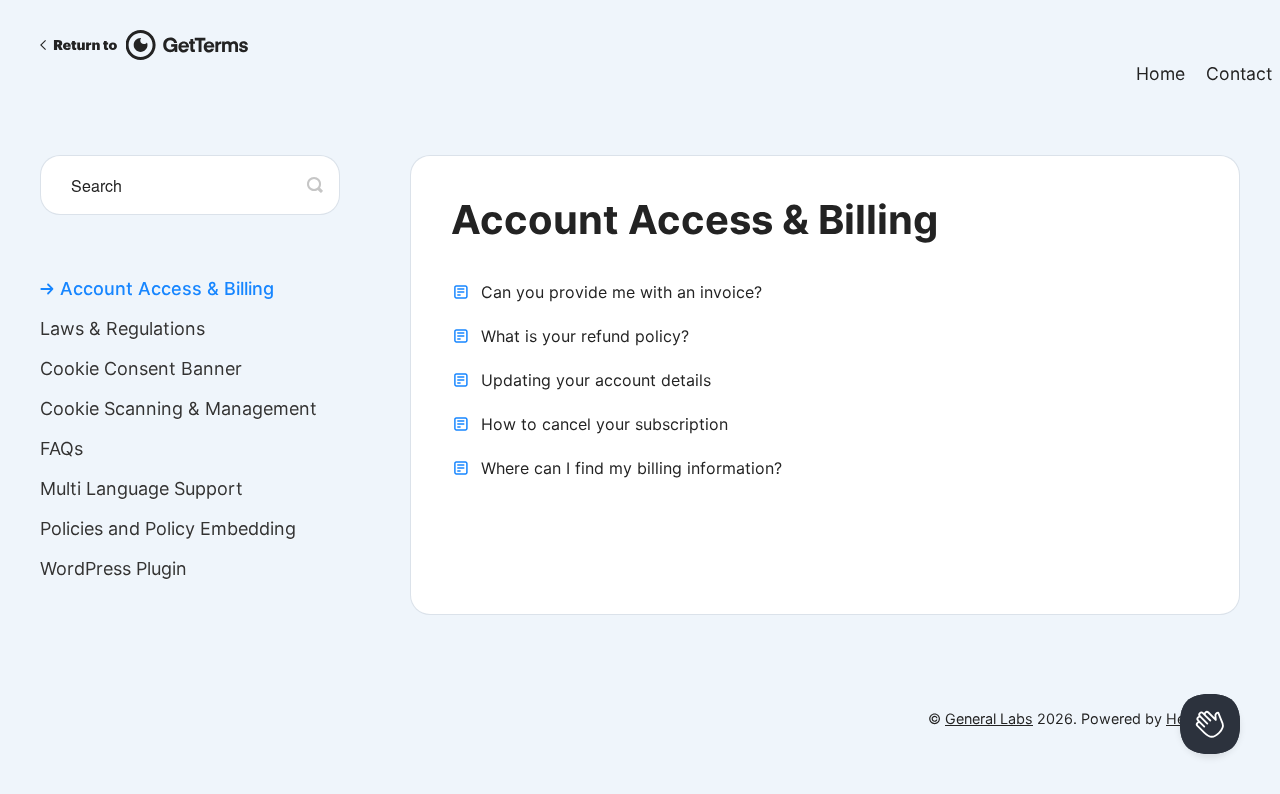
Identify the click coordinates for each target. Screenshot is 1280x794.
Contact (1239, 73)
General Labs (989, 718)
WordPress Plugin (113, 569)
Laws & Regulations (122, 329)
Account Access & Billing (167, 289)
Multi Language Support (141, 489)
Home (1160, 73)
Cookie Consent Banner (141, 369)
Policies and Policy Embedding (168, 529)
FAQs (61, 449)
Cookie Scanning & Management (178, 409)
